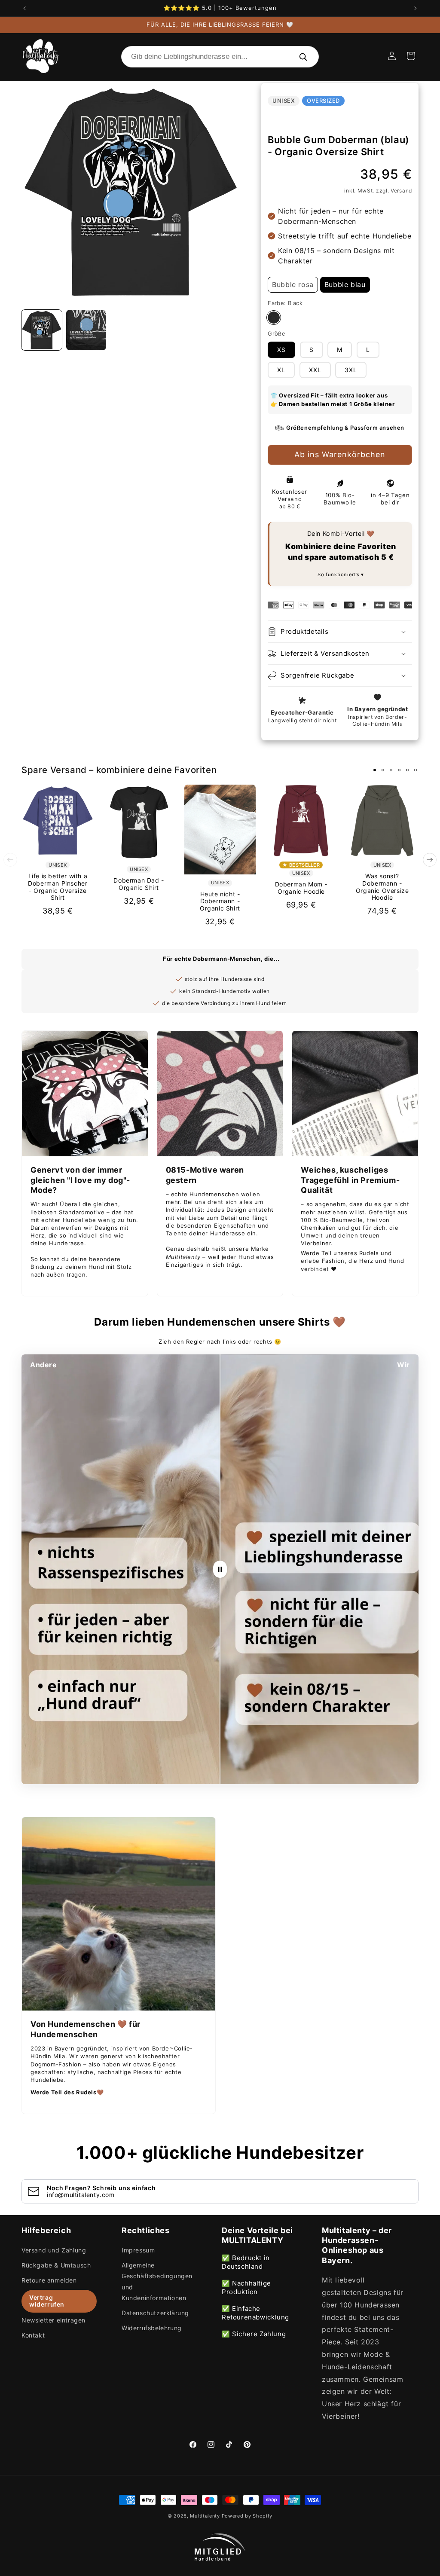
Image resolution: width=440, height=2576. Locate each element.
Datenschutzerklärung (155, 2313)
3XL (351, 370)
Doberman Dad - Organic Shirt (139, 884)
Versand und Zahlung (54, 2250)
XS (281, 350)
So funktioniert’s (339, 574)
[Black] (274, 318)
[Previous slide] (10, 860)
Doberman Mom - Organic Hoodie (301, 888)
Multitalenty (205, 2516)
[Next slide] (430, 860)
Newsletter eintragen (53, 2320)
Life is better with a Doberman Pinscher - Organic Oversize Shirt (58, 887)
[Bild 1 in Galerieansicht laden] (42, 330)
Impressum (138, 2250)
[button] (411, 56)
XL (281, 370)
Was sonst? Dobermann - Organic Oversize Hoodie (382, 887)
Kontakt (33, 2335)
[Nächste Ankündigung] (416, 8)
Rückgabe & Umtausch (56, 2265)
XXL (315, 370)
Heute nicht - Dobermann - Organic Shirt (220, 901)
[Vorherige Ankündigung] (24, 8)
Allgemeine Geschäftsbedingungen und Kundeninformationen (157, 2281)
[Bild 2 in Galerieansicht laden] (86, 330)
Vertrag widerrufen (47, 2301)
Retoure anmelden (49, 2280)
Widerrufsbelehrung (152, 2328)
